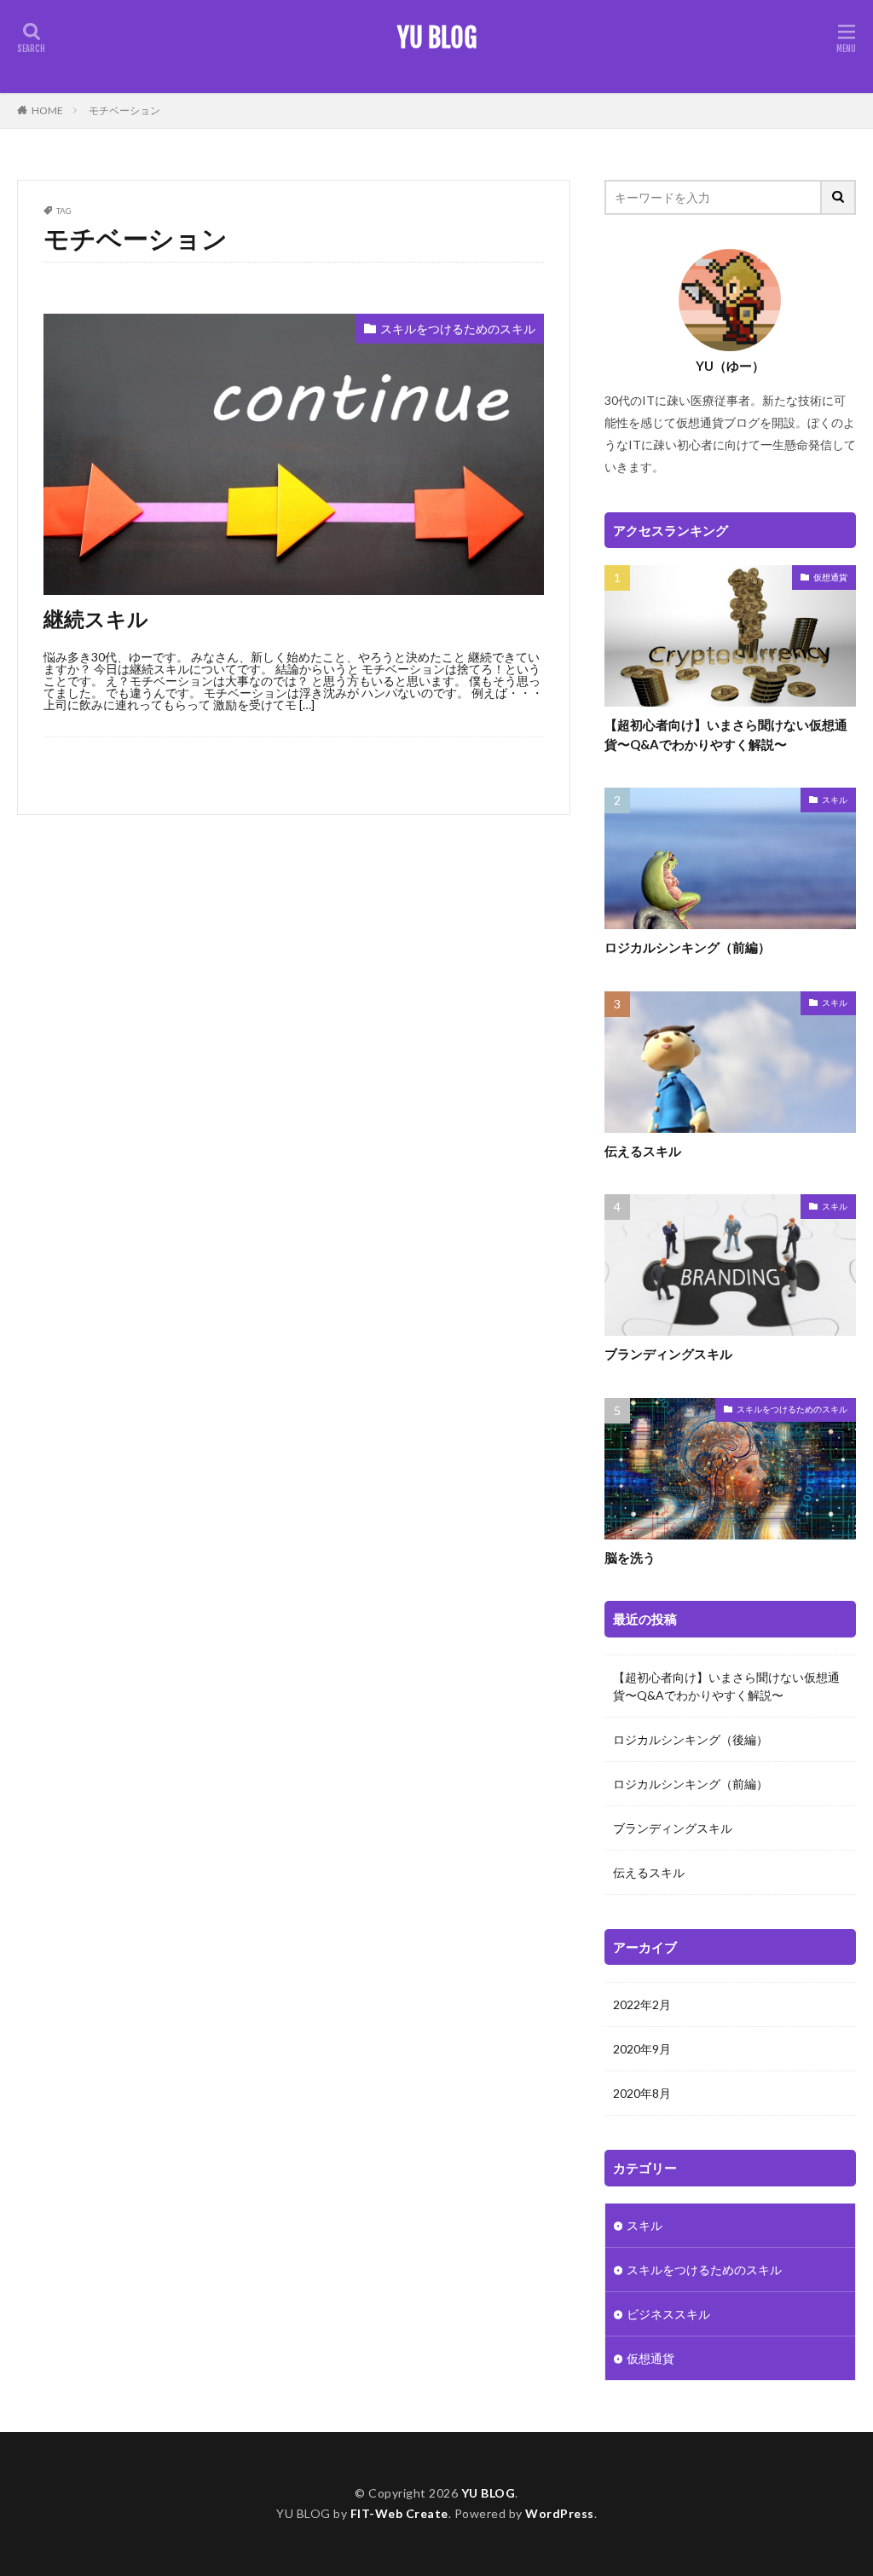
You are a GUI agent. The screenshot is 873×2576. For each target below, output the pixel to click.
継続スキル (96, 618)
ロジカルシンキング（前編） (688, 947)
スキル (835, 800)
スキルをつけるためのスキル (458, 329)
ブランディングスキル (668, 1354)
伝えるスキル (643, 1151)
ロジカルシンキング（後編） (691, 1739)
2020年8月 (642, 2093)
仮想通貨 (830, 577)
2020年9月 (642, 2049)
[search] (839, 197)
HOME (47, 110)
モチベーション (124, 110)
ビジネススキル (668, 2314)
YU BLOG (437, 38)
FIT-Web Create (399, 2513)
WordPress (560, 2513)
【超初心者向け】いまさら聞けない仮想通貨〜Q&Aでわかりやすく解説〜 (726, 734)
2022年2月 (642, 2004)
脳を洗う (630, 1557)
